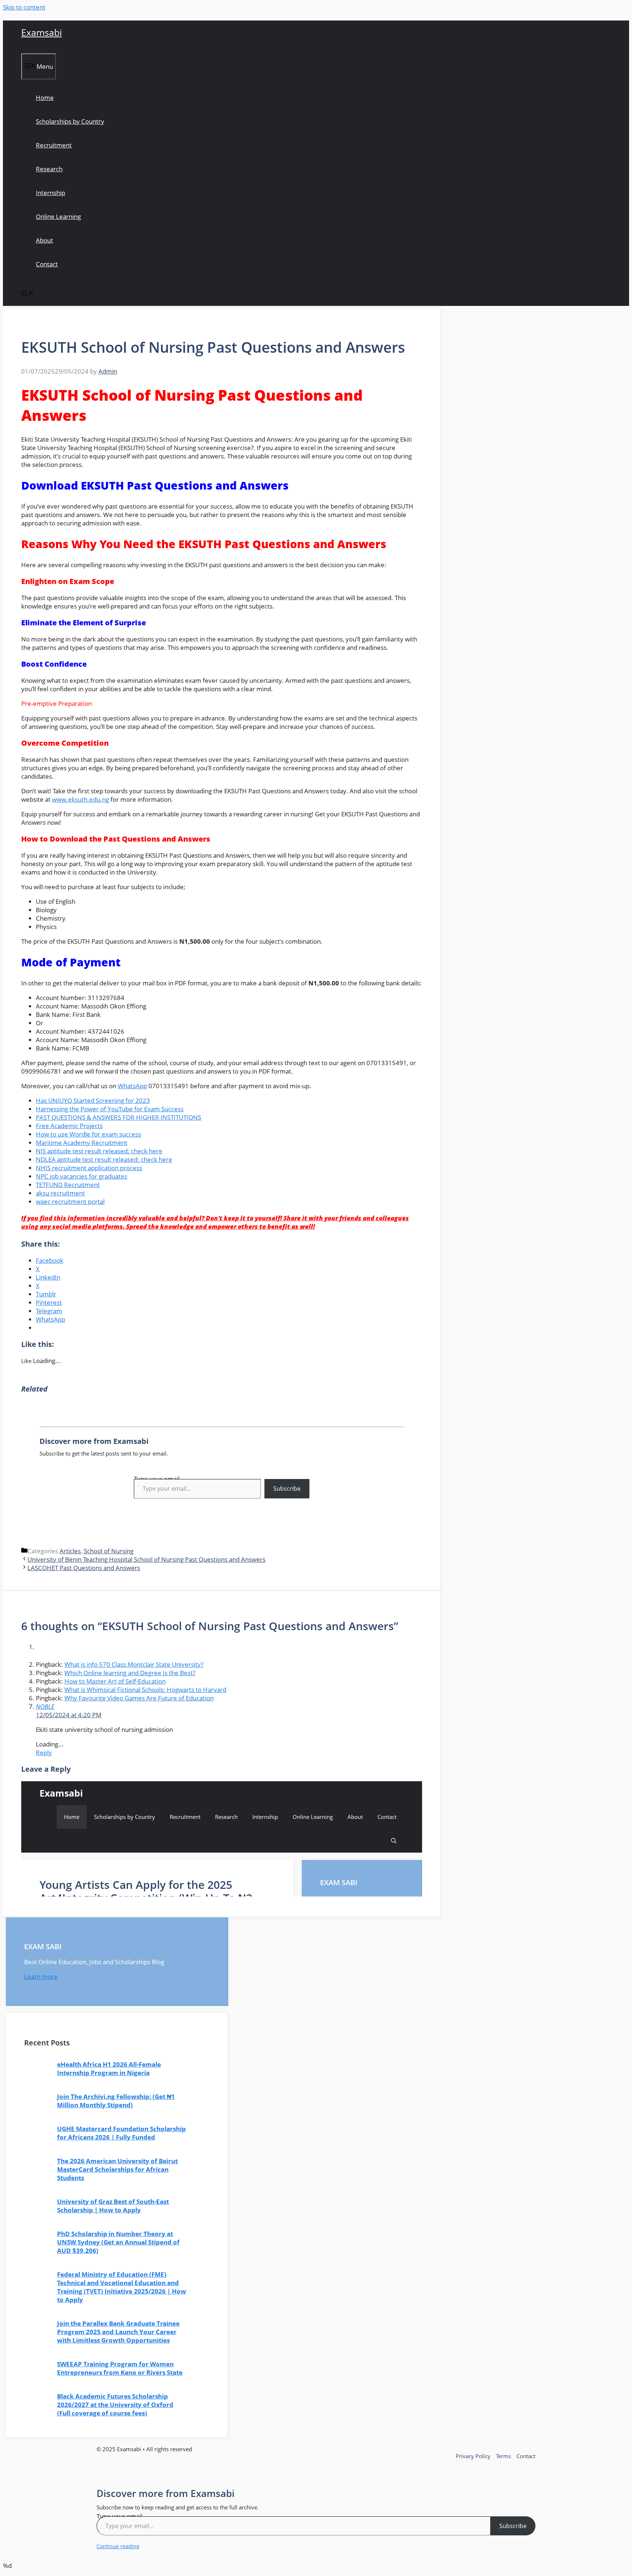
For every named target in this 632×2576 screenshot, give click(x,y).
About (44, 240)
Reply (44, 1753)
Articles (70, 1551)
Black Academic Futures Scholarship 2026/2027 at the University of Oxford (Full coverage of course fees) (115, 2405)
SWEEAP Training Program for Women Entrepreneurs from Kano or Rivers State (120, 2368)
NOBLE (45, 1706)
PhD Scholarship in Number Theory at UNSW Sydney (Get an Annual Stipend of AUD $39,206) (118, 2242)
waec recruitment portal (70, 1201)
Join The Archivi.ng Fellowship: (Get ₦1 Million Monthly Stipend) (116, 2101)
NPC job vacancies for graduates (82, 1176)
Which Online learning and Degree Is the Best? (130, 1673)
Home (45, 98)
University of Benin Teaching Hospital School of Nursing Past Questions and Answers (146, 1559)
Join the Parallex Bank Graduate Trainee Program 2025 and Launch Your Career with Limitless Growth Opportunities (118, 2332)
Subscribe (287, 1489)
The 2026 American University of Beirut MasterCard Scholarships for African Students (117, 2169)
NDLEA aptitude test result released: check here (104, 1159)
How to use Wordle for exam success (89, 1134)
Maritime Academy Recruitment (82, 1143)
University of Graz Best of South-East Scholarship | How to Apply (113, 2206)
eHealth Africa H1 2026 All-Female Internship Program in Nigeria (109, 2068)
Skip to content (24, 7)
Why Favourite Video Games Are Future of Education (139, 1698)
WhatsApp (132, 1086)
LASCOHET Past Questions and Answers (84, 1568)
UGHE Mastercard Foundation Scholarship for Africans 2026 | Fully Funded (121, 2133)
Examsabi (42, 32)
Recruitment (54, 145)
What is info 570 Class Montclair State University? (134, 1664)
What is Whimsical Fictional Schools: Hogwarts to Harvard (145, 1690)
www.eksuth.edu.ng (80, 799)
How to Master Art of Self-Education (115, 1681)
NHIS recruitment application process (89, 1168)
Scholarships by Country (70, 121)
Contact (47, 264)
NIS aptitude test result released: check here (99, 1151)
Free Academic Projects (69, 1126)
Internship (50, 193)
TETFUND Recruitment (68, 1185)
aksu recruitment (60, 1193)
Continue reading (118, 2546)
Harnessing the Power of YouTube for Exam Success (110, 1109)
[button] (27, 294)
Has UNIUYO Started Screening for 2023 (93, 1100)
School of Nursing (109, 1551)
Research (49, 169)
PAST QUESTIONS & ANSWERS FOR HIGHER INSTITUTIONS (118, 1117)
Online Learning (58, 216)
